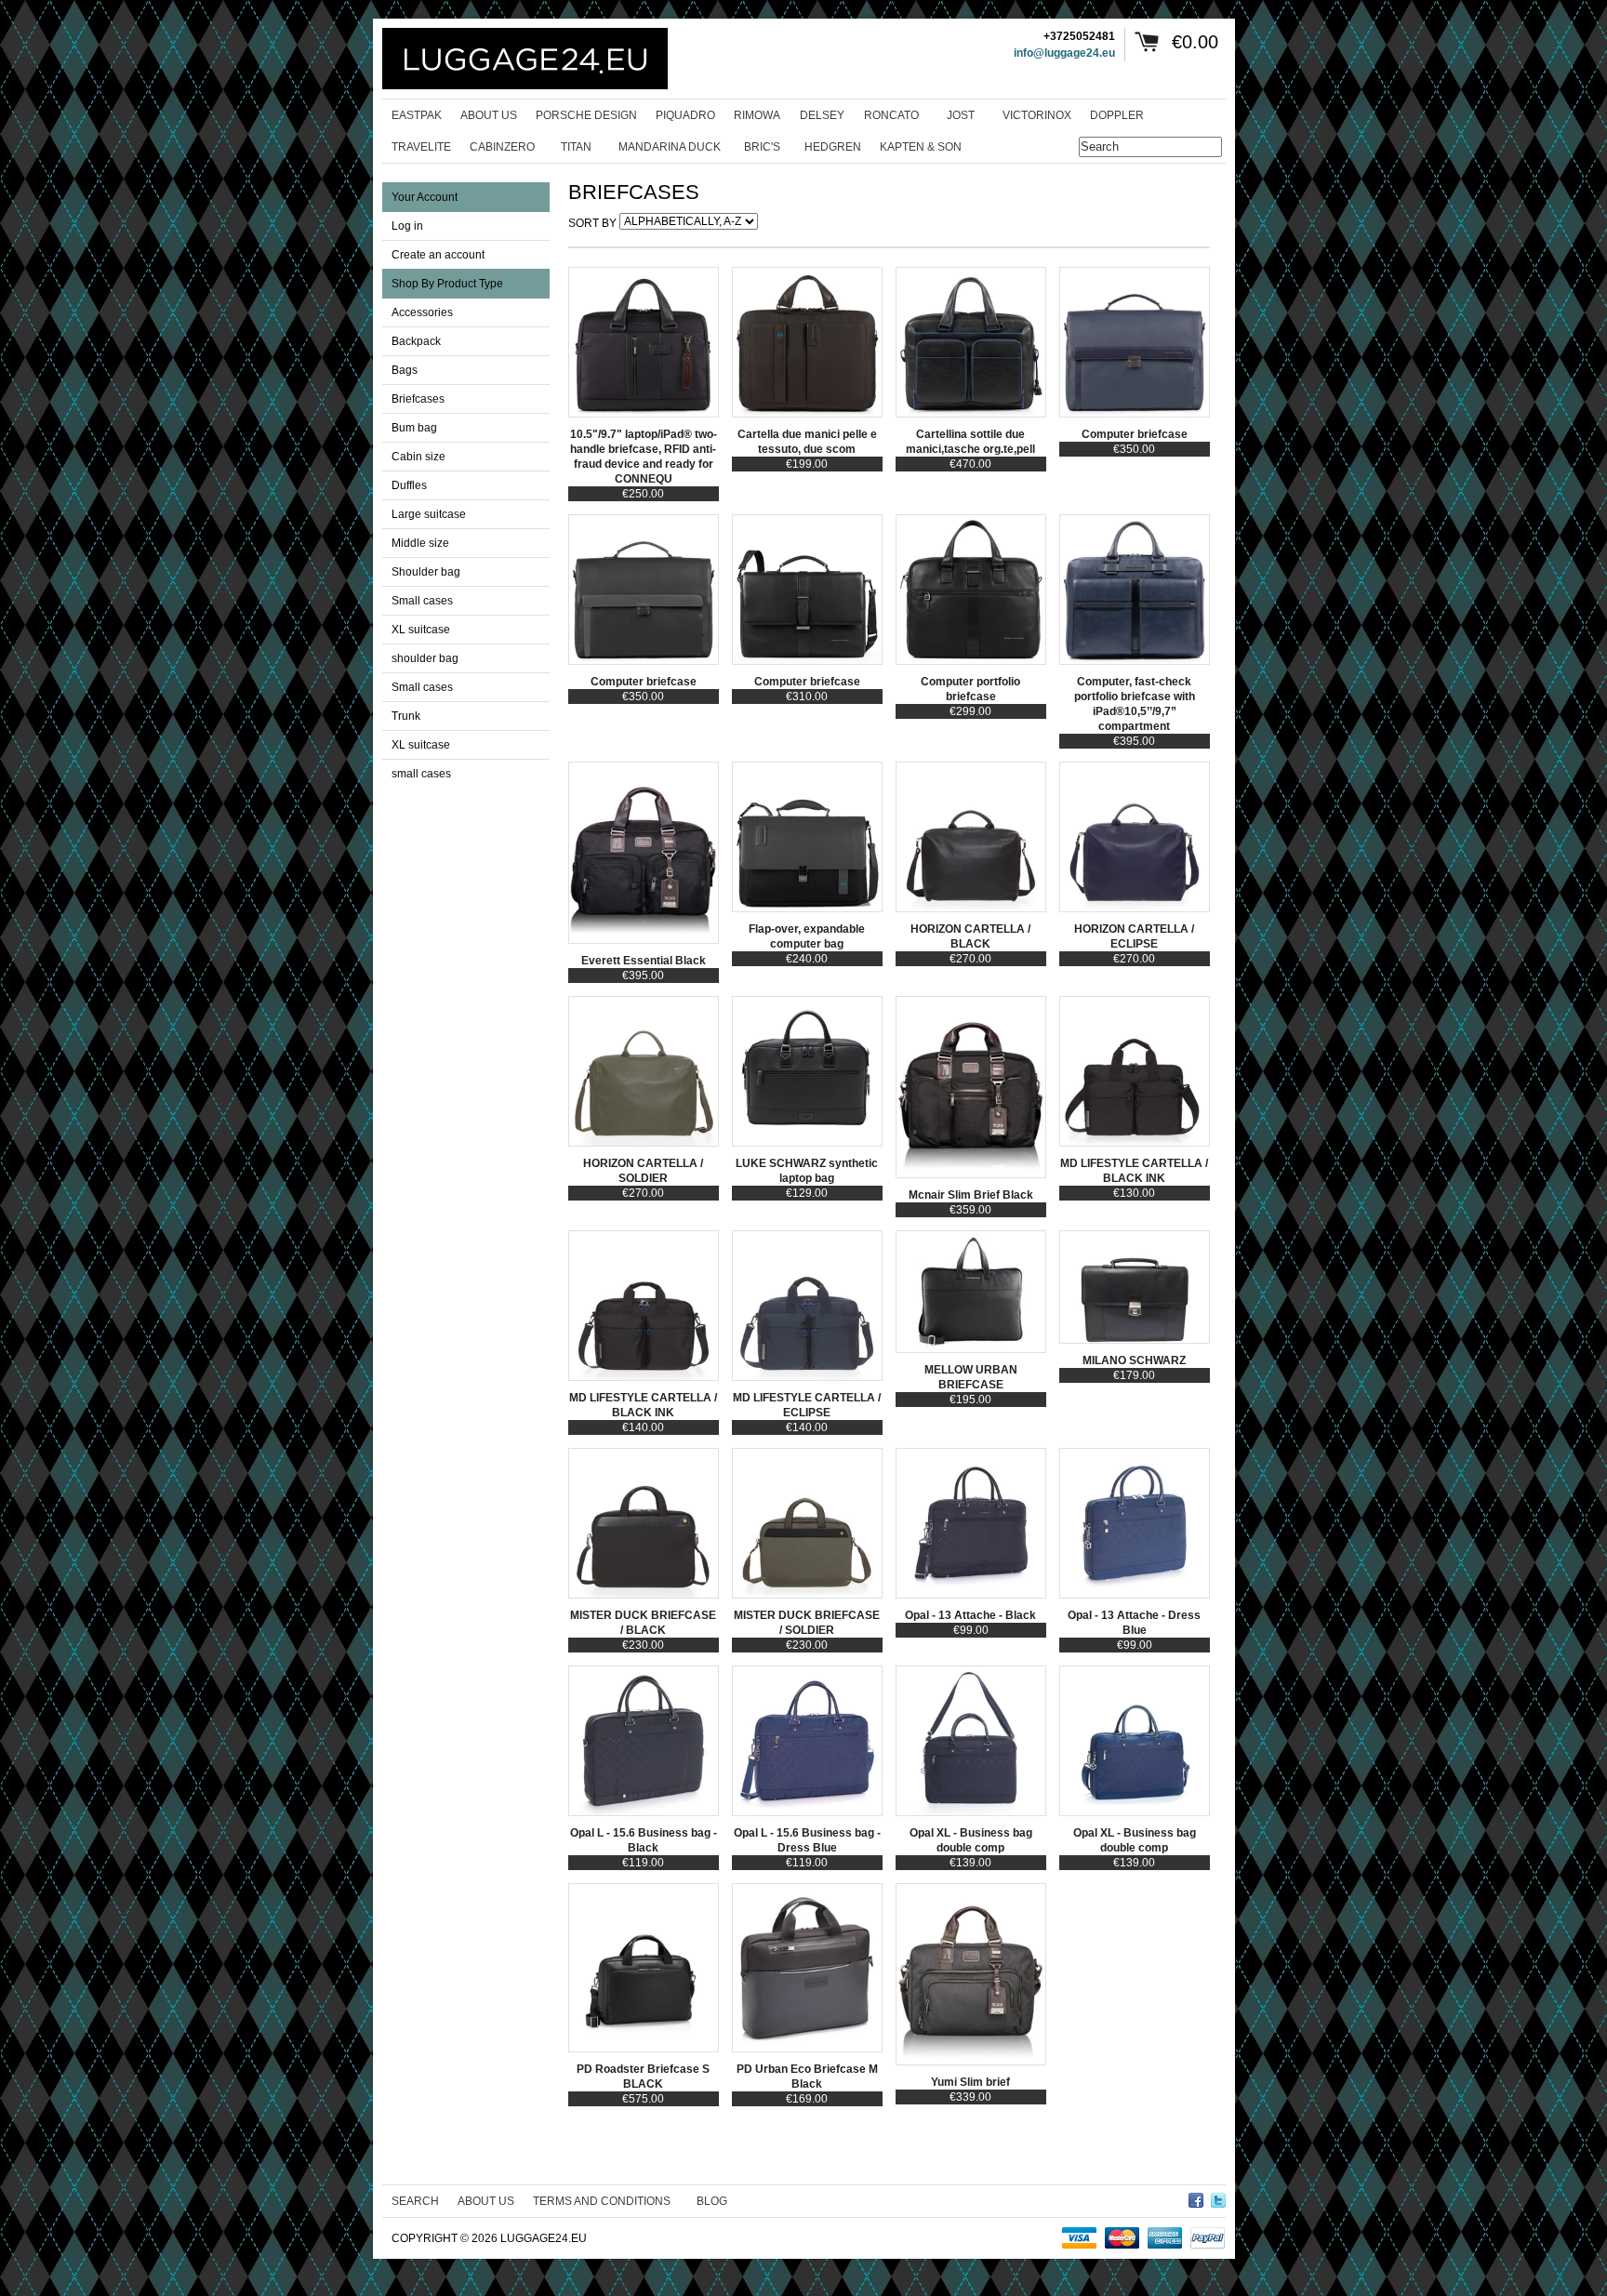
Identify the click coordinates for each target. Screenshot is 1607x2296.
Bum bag (414, 428)
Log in (407, 226)
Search (415, 2201)
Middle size (420, 543)
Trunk (406, 716)
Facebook (1196, 2197)
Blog (712, 2201)
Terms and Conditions (602, 2201)
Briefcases (418, 399)
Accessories (422, 312)
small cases (421, 774)
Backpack (416, 341)
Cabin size (418, 457)
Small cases (422, 601)
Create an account (438, 255)
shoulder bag (425, 658)
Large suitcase (429, 514)
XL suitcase (421, 630)
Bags (405, 370)
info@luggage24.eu (1064, 53)
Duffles (409, 485)
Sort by (592, 223)
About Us (486, 2201)
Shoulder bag (426, 572)
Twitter (1218, 2197)
